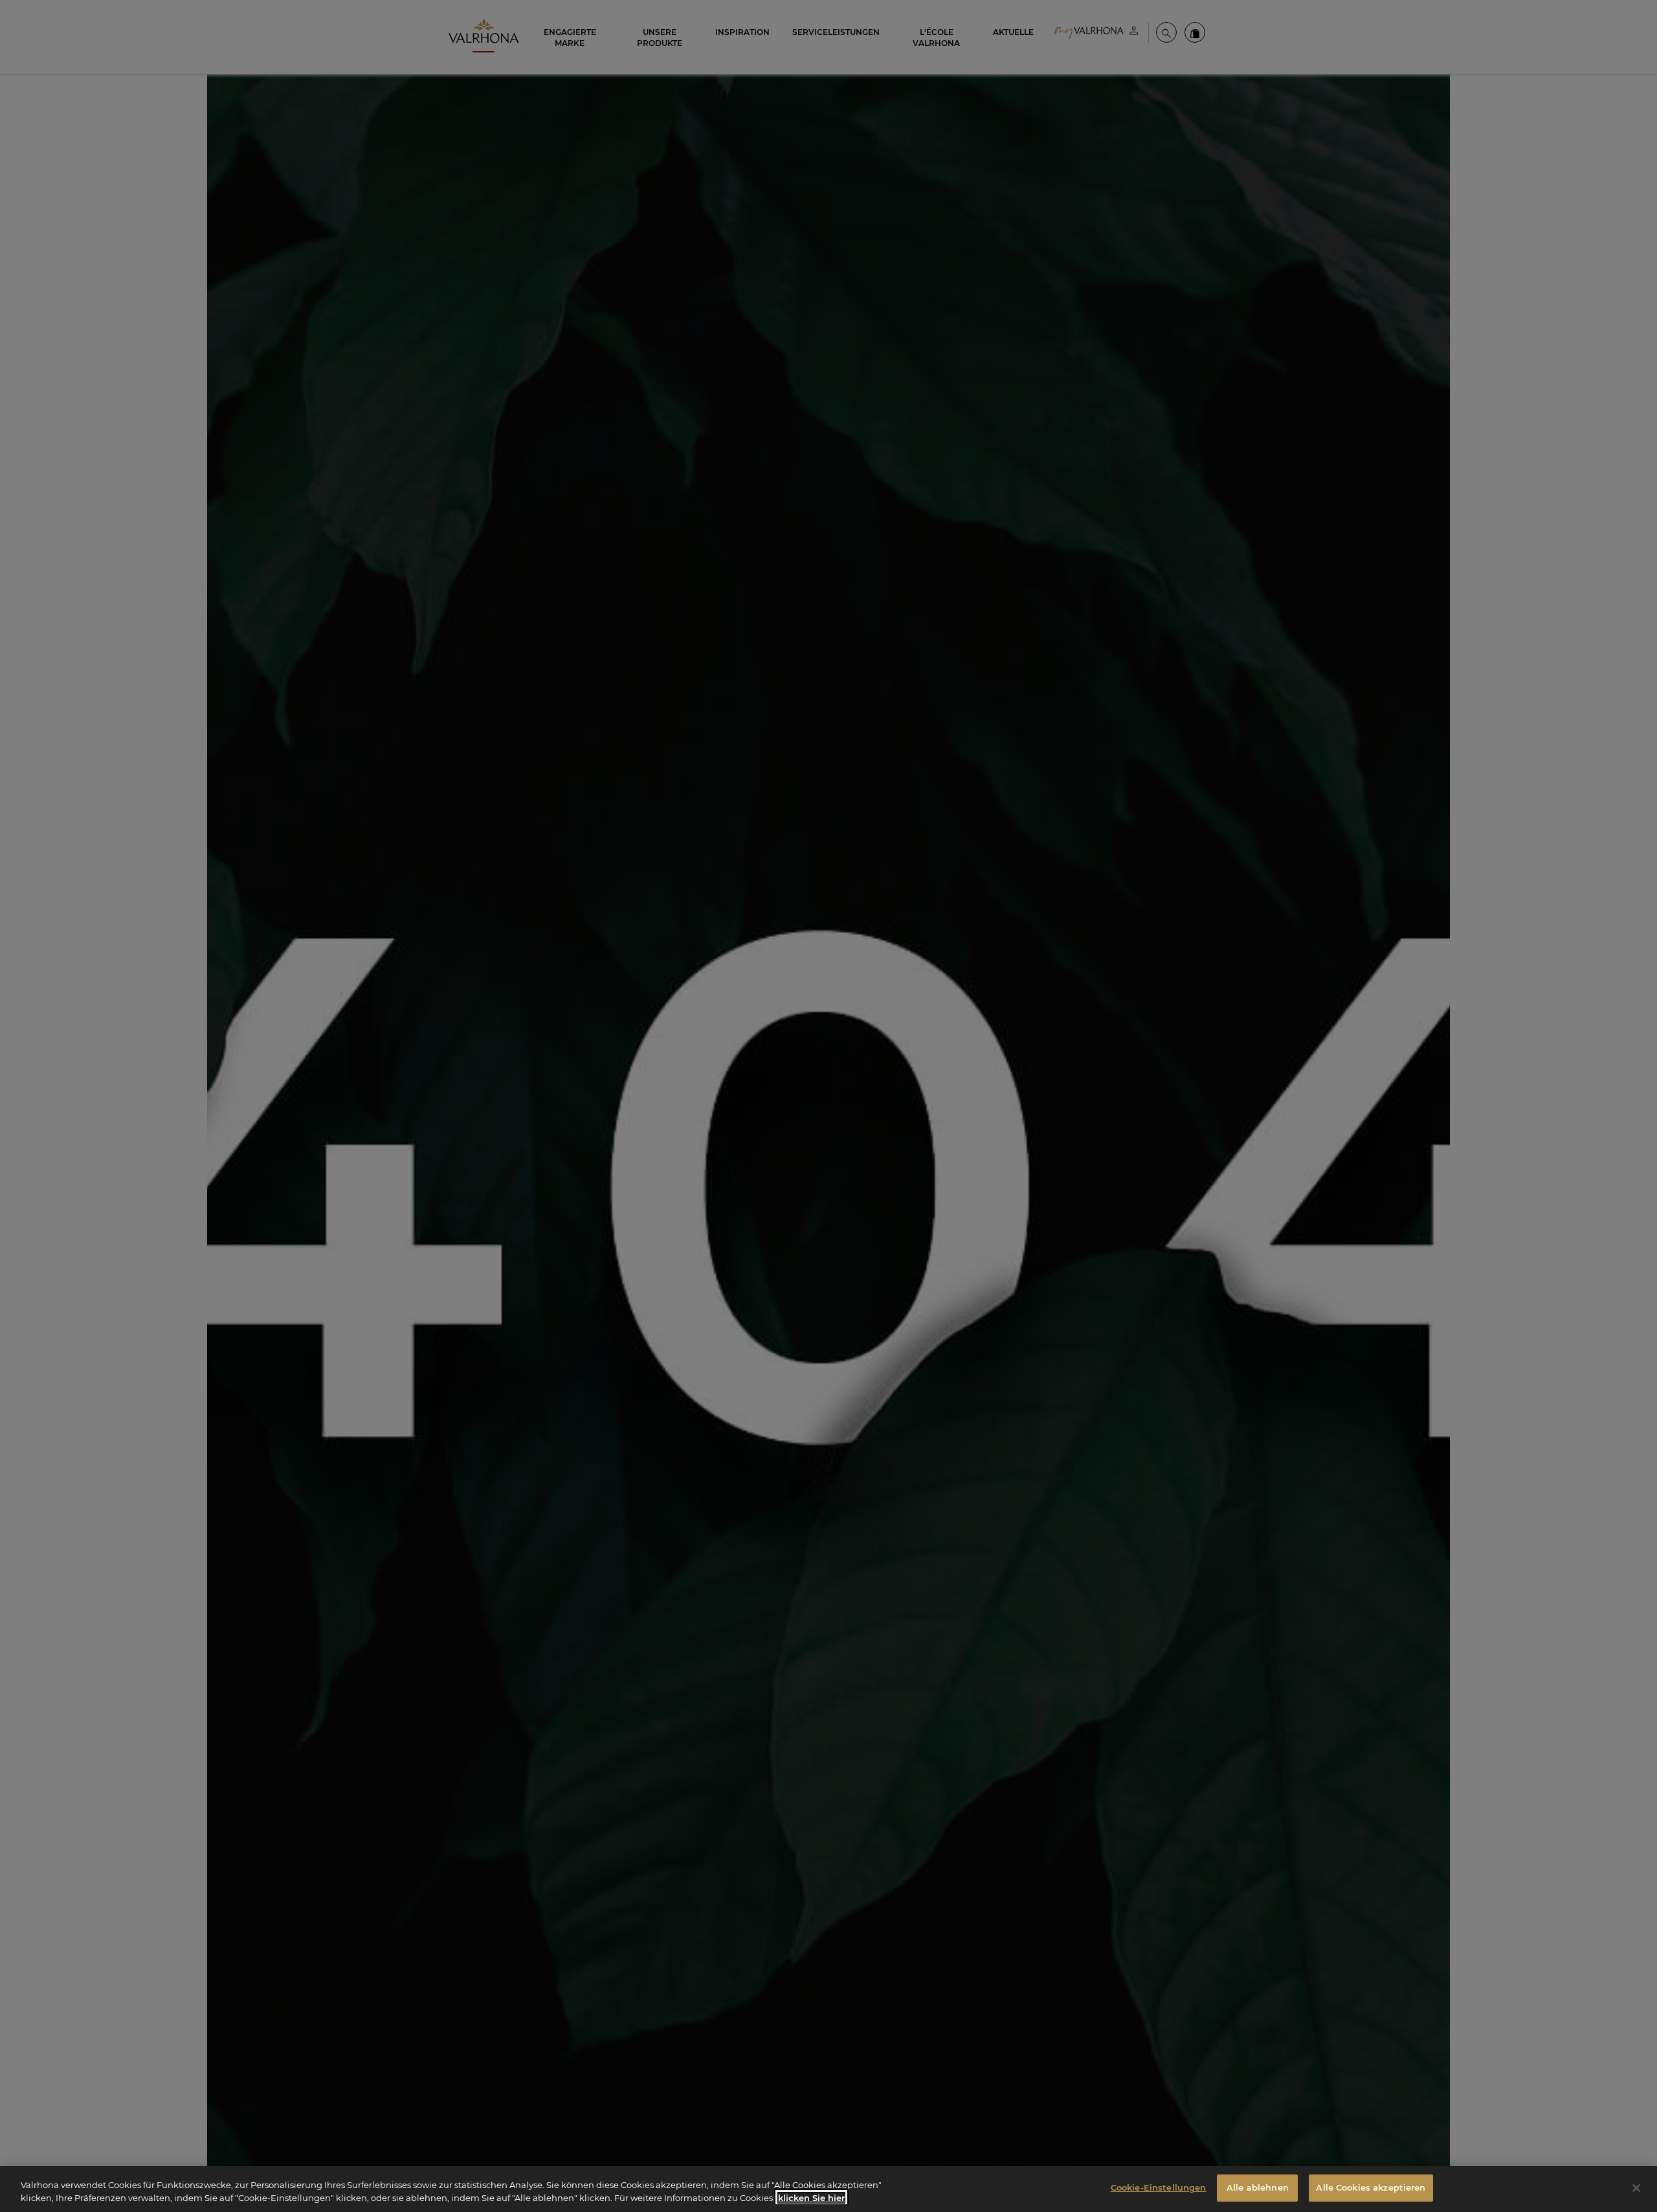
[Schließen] (1636, 2188)
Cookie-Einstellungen (1159, 2187)
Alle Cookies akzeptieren (1371, 2187)
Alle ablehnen (1258, 2187)
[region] (828, 2189)
